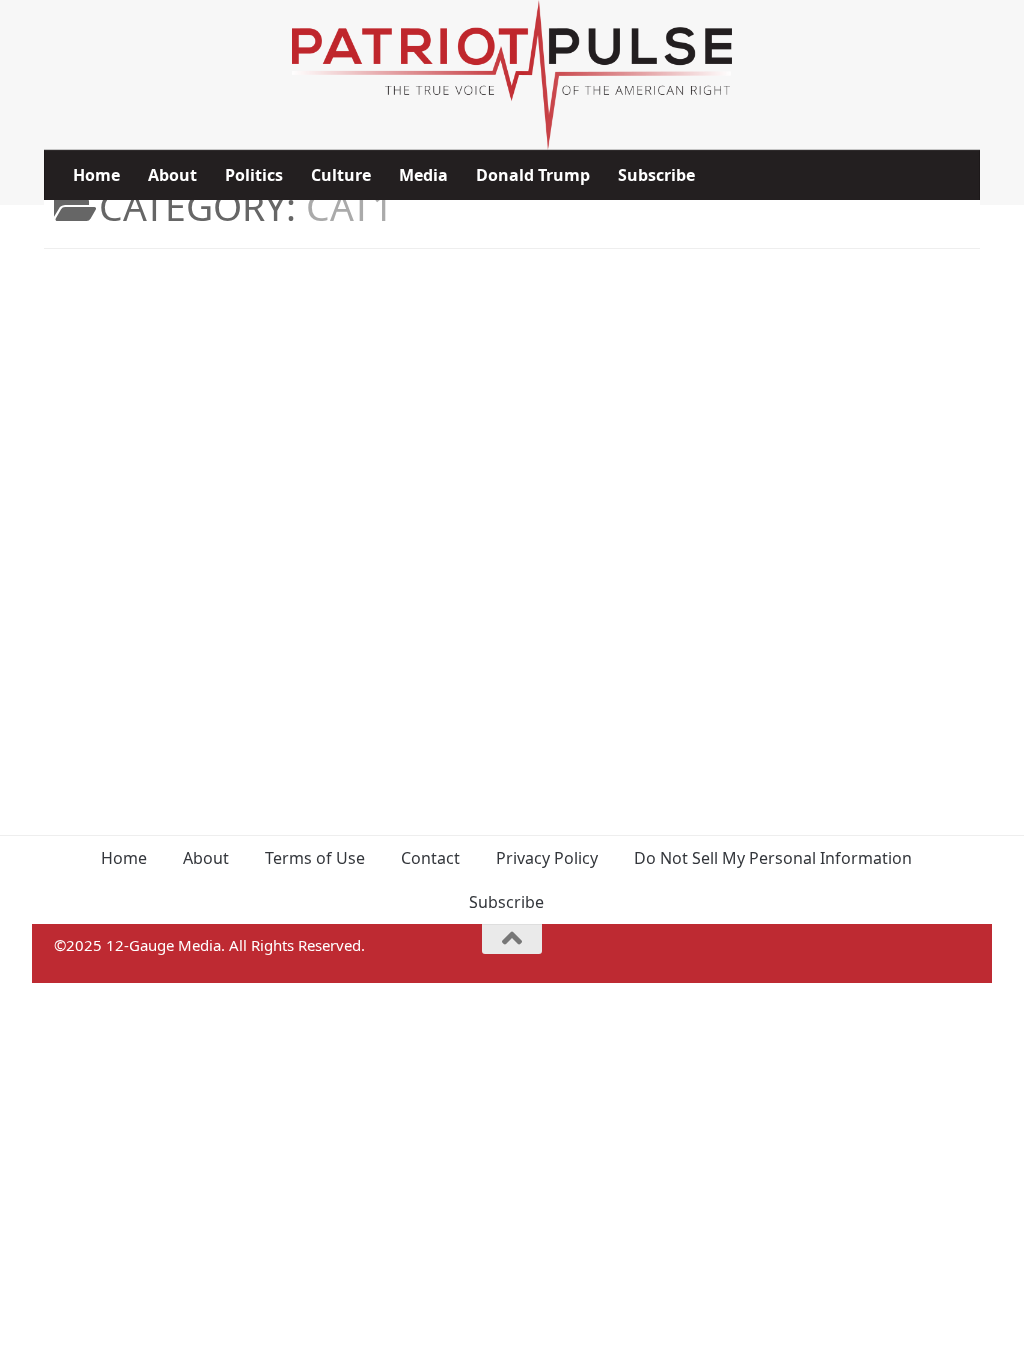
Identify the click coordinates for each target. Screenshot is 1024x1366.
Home (96, 175)
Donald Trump (533, 175)
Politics (254, 175)
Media (423, 175)
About (172, 175)
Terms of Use (315, 858)
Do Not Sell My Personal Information (773, 858)
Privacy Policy (547, 858)
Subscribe (656, 175)
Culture (341, 175)
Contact (430, 858)
